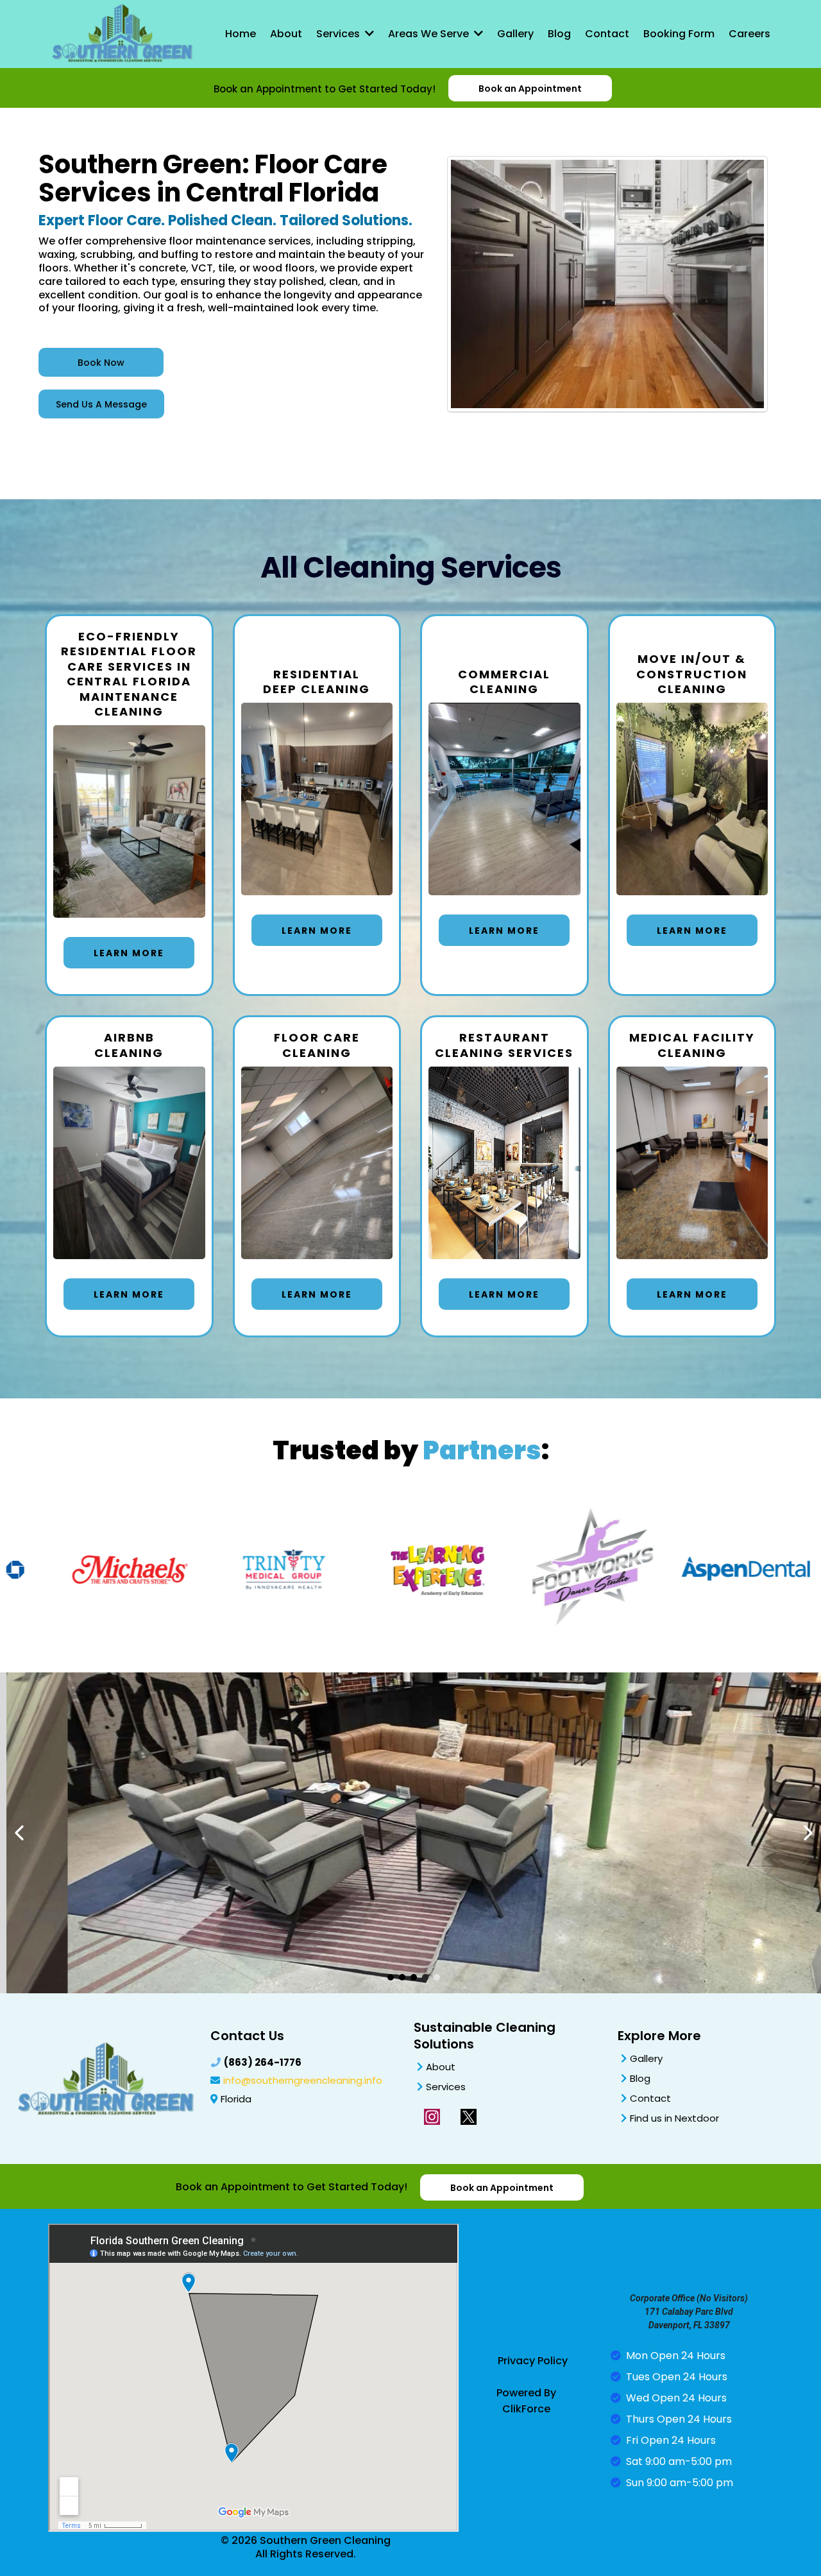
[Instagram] (432, 2117)
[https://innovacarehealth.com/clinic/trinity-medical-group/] (241, 1570)
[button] (368, 34)
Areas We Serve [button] (430, 34)
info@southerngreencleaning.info (303, 2080)
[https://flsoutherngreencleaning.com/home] (122, 33)
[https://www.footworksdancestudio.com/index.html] (548, 1570)
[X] (469, 2117)
